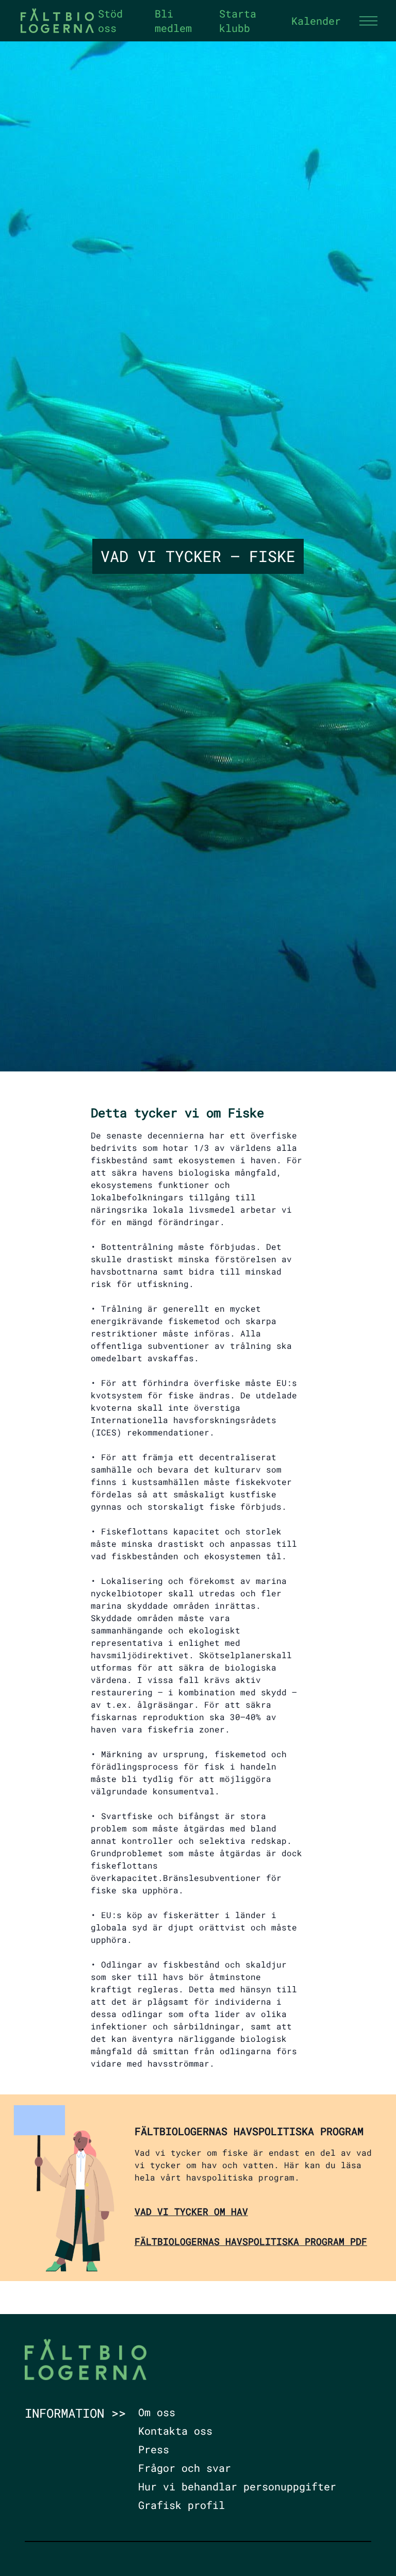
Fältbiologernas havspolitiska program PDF (251, 2241)
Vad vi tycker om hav (191, 2211)
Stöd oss (110, 21)
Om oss (157, 2412)
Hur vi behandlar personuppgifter (237, 2486)
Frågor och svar (185, 2468)
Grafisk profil (181, 2505)
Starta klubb (238, 21)
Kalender (316, 21)
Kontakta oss (175, 2431)
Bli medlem (173, 21)
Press (154, 2449)
